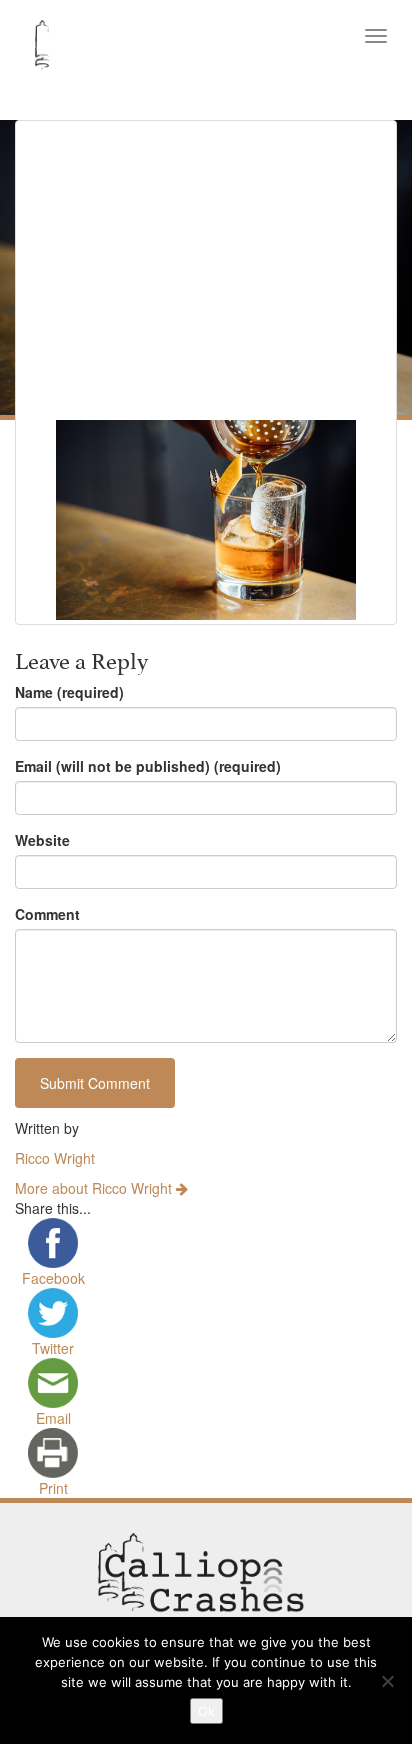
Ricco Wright (55, 1158)
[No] (387, 1681)
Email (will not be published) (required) (148, 766)
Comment (47, 914)
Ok (206, 1711)
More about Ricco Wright (95, 1188)
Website (42, 840)
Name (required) (69, 692)
